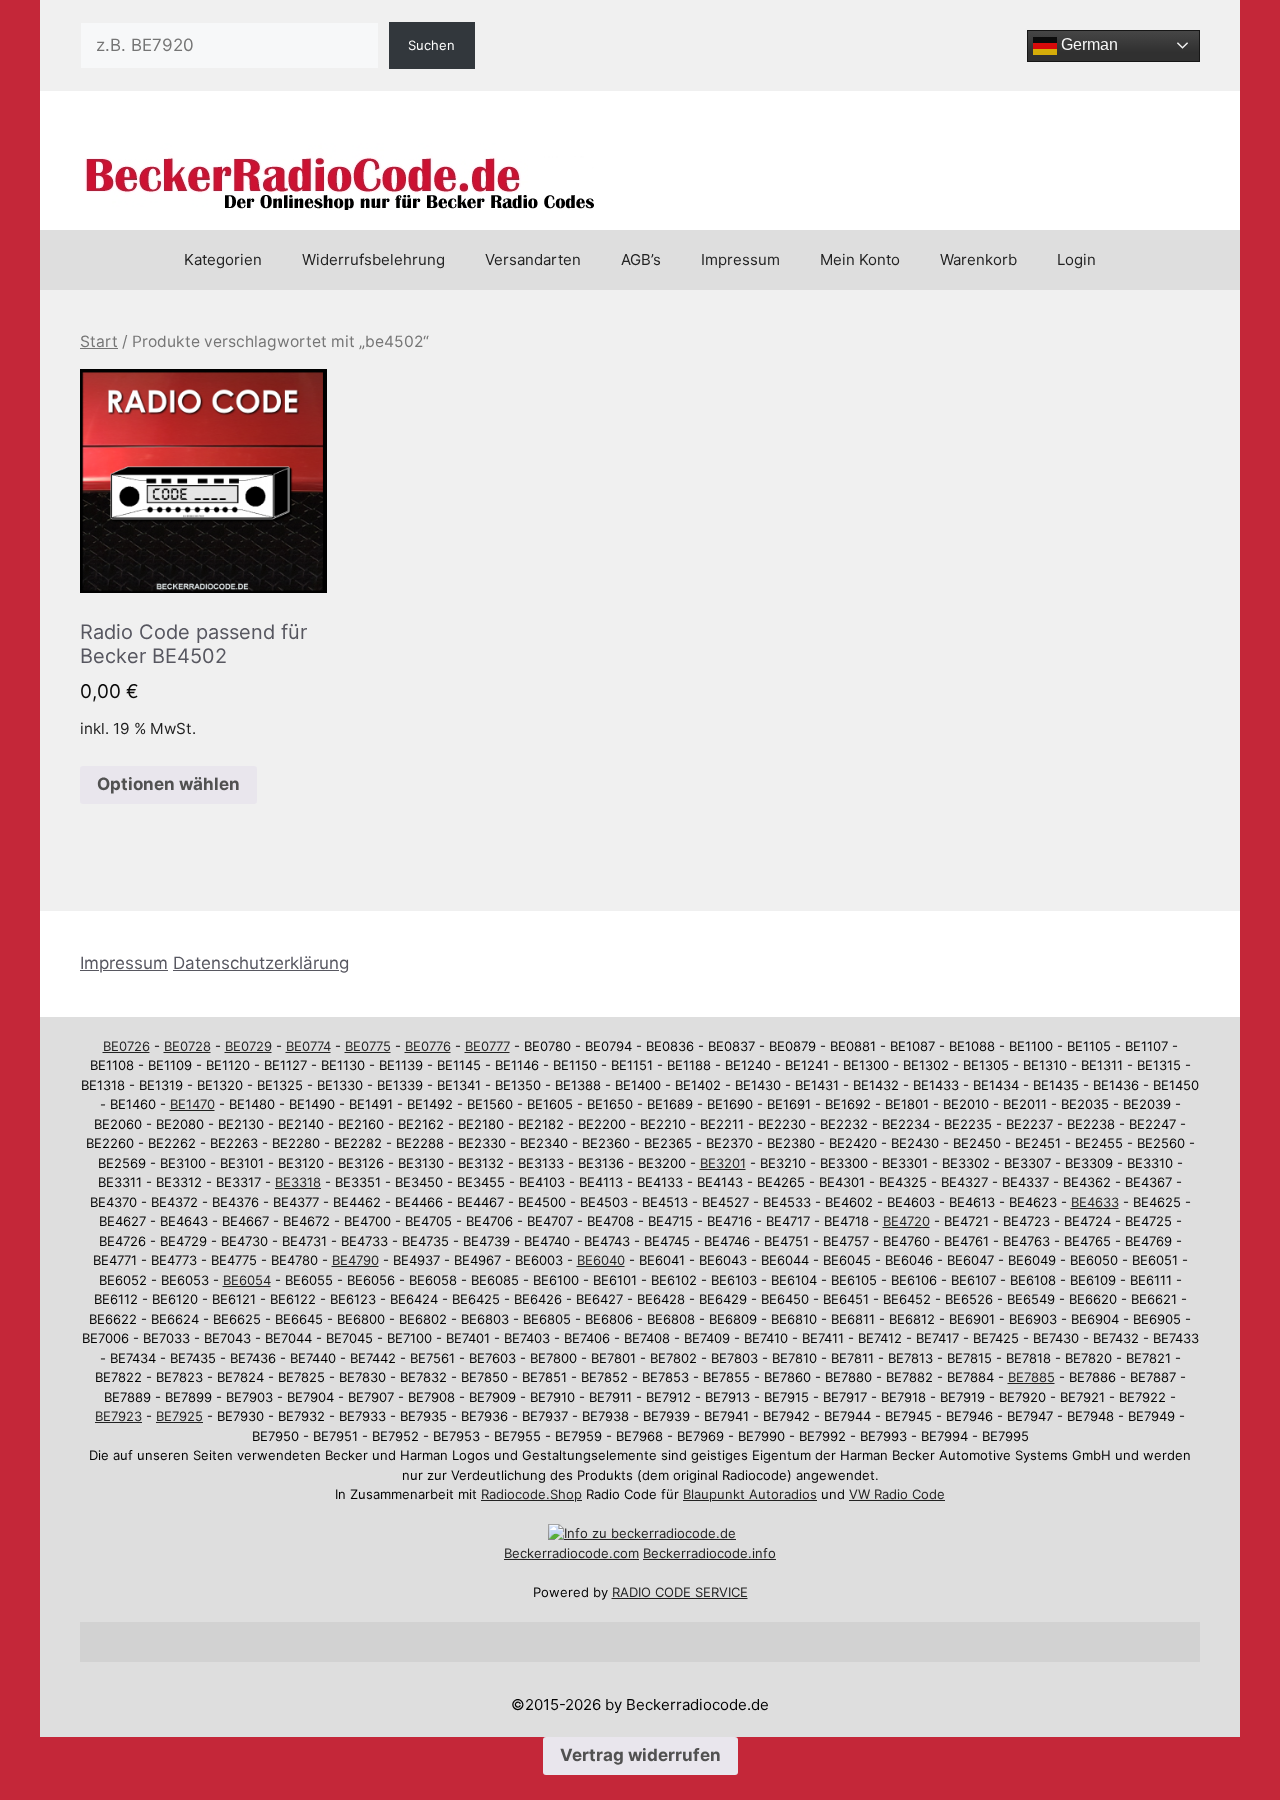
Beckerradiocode (556, 1553)
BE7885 (1031, 1377)
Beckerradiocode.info (709, 1553)
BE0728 (187, 1046)
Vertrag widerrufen (640, 1755)
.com (624, 1553)
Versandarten (533, 259)
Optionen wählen (168, 784)
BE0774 (308, 1046)
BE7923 (118, 1416)
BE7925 (179, 1416)
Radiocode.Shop (531, 1494)
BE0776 (428, 1046)
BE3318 (298, 1182)
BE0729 (248, 1046)
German (1087, 44)
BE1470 (192, 1104)
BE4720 (906, 1221)
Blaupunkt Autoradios (750, 1494)
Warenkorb (978, 259)
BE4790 (355, 1260)
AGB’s (641, 259)
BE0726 (126, 1046)
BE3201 (723, 1163)
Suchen (431, 45)
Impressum (740, 259)
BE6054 (247, 1280)
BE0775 (368, 1046)
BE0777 (487, 1046)
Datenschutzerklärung (261, 963)
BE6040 (601, 1260)
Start (99, 341)
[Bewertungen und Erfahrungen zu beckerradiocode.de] (642, 1533)
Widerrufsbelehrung (373, 259)
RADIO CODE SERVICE (680, 1592)
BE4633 (1095, 1202)
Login (1076, 259)
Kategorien (223, 259)
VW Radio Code (897, 1494)
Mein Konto (860, 259)
